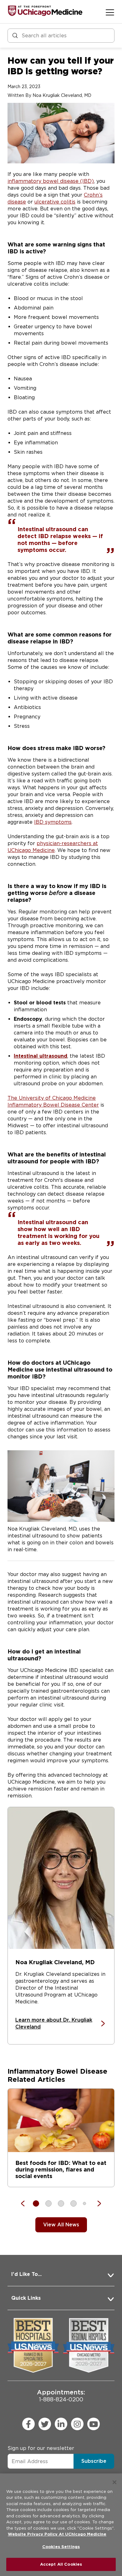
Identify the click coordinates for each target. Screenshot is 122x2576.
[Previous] (26, 2203)
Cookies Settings (61, 2547)
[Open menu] (110, 12)
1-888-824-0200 (61, 2396)
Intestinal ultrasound (41, 1056)
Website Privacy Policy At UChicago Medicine (57, 2534)
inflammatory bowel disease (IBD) (51, 181)
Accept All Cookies (61, 2564)
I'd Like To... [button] (26, 2274)
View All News (61, 2225)
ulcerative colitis (55, 202)
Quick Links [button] (26, 2298)
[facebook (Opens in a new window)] (28, 2424)
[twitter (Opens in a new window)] (45, 2424)
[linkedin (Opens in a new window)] (61, 2424)
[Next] (96, 2203)
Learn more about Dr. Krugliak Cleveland (54, 2023)
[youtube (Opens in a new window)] (94, 2424)
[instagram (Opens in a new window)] (77, 2424)
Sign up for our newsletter (41, 2448)
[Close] (114, 2482)
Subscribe (94, 2461)
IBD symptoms (53, 822)
